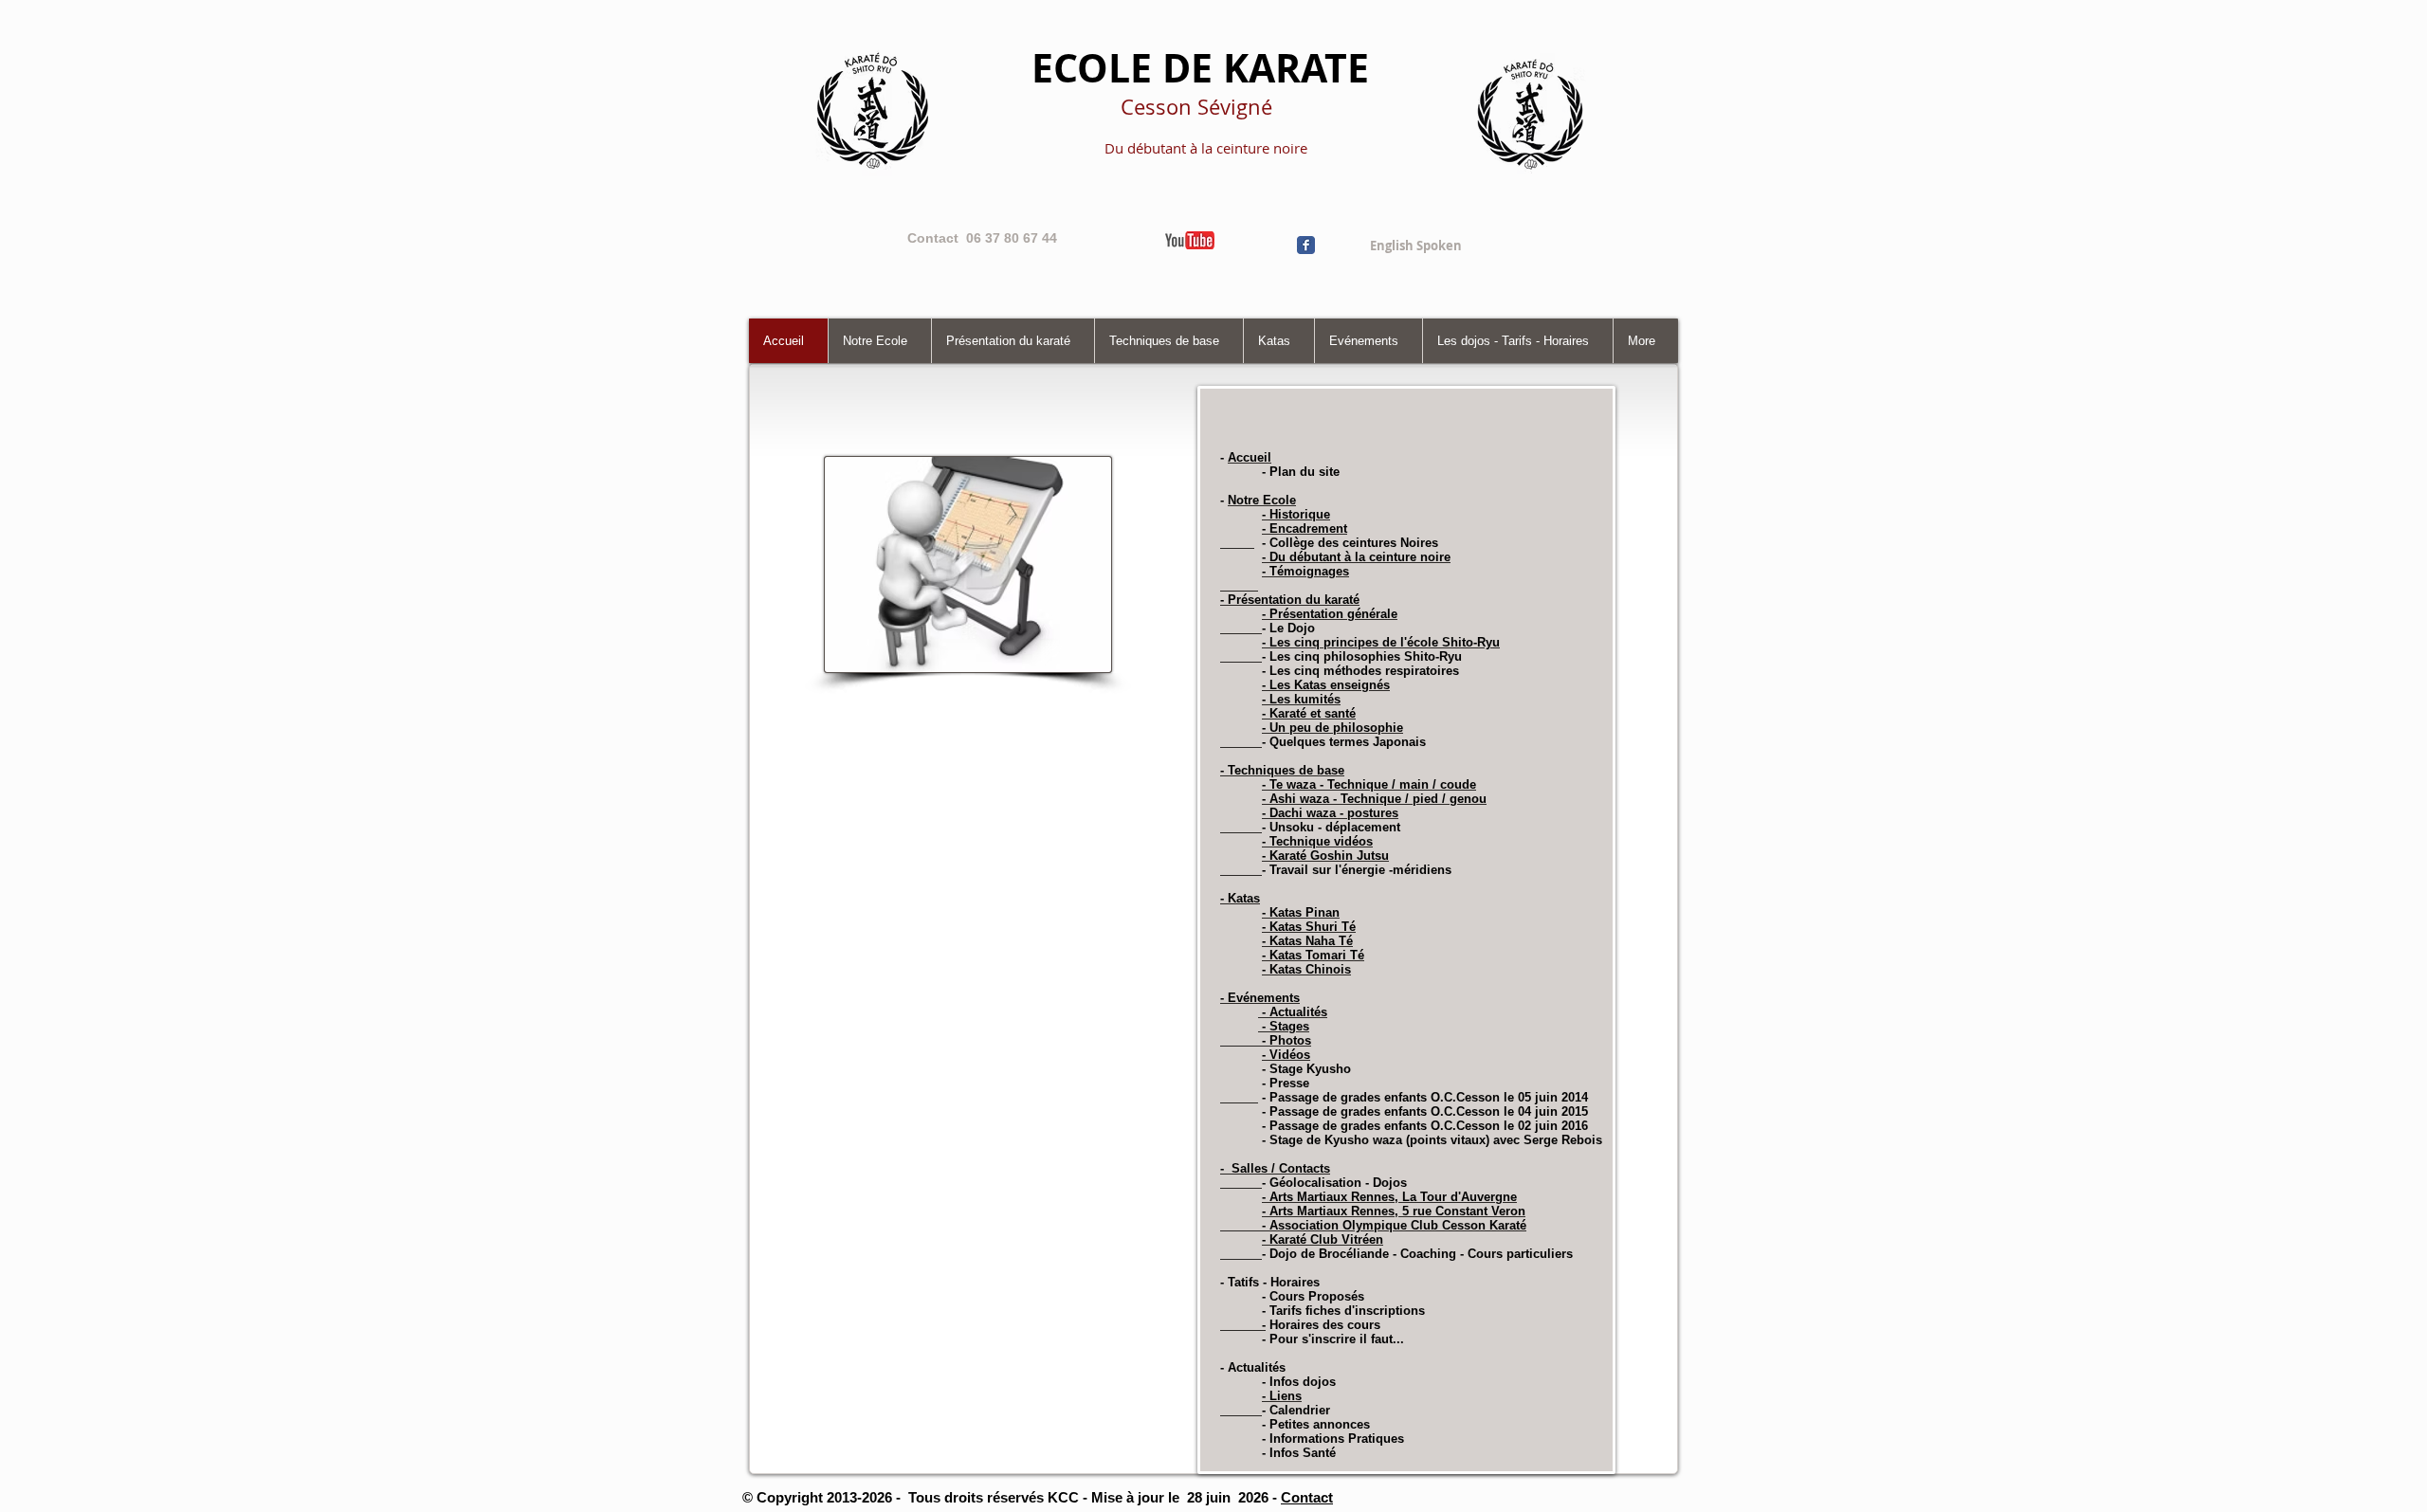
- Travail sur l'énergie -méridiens (1357, 870)
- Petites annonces (1316, 1424)
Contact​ (1307, 1497)
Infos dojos (1303, 1382)
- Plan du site (1301, 472)
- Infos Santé (1299, 1453)
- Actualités (1253, 1367)
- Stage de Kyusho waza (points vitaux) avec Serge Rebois (1430, 1140)
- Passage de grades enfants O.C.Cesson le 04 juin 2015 (1425, 1111)
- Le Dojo (1288, 628)
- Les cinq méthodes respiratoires (1360, 671)
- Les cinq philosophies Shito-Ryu (1362, 656)
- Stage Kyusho (1306, 1069)
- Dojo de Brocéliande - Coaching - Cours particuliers (1417, 1254)
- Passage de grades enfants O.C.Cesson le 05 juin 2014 (1423, 1097)
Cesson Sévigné (1196, 107)
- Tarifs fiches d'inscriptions (1341, 1311)
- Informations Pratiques (1331, 1439)
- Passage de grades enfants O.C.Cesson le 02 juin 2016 (1423, 1126)
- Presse (1284, 1083)
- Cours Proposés (1313, 1296)
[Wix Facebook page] (1306, 245)
